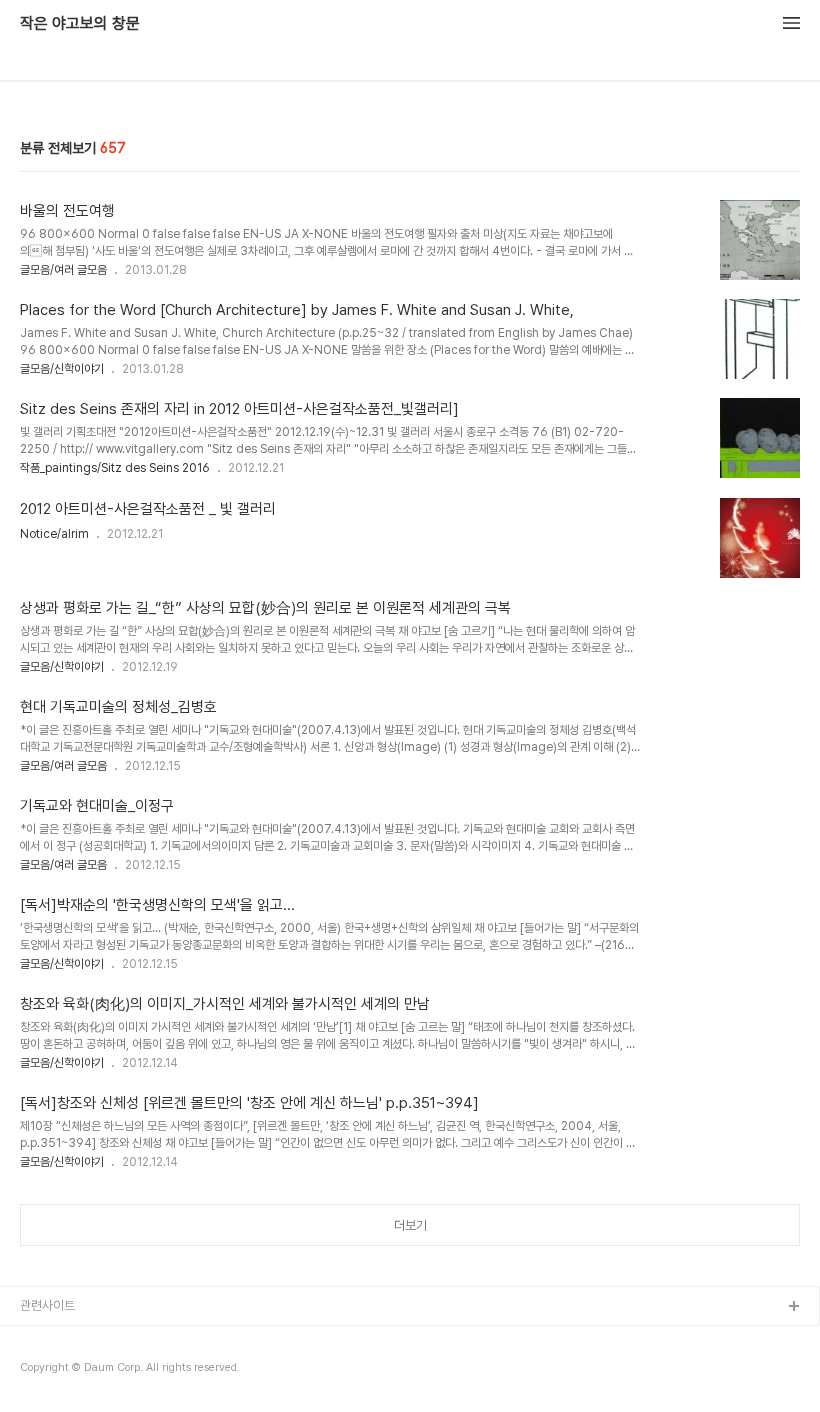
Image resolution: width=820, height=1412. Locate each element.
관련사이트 (47, 1305)
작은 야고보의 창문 (80, 24)
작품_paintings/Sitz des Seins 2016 (115, 468)
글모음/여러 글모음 (63, 270)
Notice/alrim (54, 534)
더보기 (410, 1225)
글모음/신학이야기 (62, 369)
